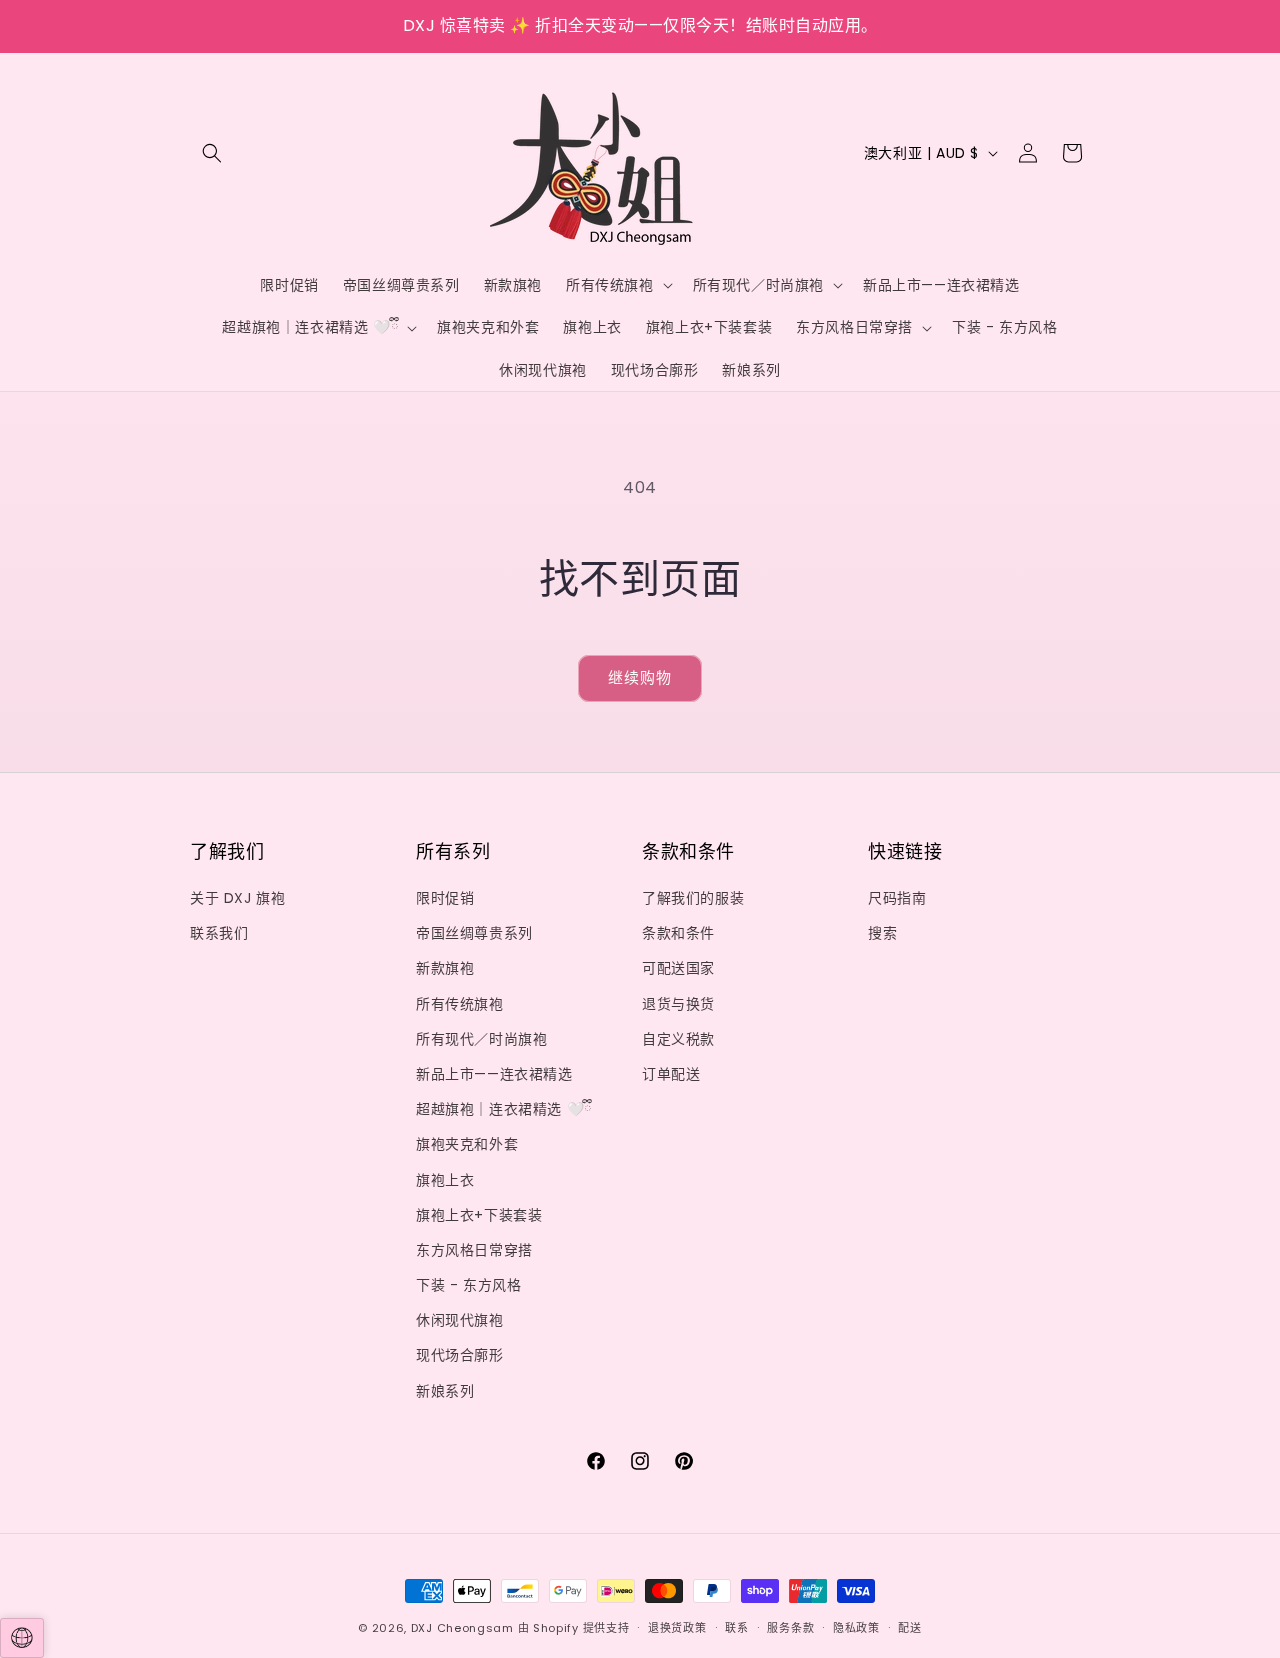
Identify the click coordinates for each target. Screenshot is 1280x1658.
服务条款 (790, 1628)
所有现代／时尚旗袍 (481, 1039)
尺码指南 (897, 898)
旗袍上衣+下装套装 (479, 1215)
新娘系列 (445, 1391)
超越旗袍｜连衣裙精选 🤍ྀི (504, 1109)
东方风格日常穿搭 (474, 1250)
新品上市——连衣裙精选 (494, 1074)
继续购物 (640, 677)
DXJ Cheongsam (462, 1628)
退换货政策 (677, 1628)
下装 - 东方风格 (468, 1285)
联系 (736, 1628)
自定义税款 (678, 1039)
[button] (212, 153)
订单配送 (671, 1074)
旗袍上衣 (445, 1180)
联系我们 (219, 933)
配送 (909, 1628)
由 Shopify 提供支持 (574, 1628)
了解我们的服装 (693, 898)
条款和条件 (678, 933)
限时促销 (445, 898)
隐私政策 (856, 1628)
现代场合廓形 (460, 1355)
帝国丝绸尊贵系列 (474, 933)
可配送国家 (678, 968)
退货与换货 (678, 1004)
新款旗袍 (445, 968)
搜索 (882, 933)
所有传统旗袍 (460, 1004)
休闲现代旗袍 (460, 1320)
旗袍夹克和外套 (467, 1144)
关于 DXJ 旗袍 (237, 898)
